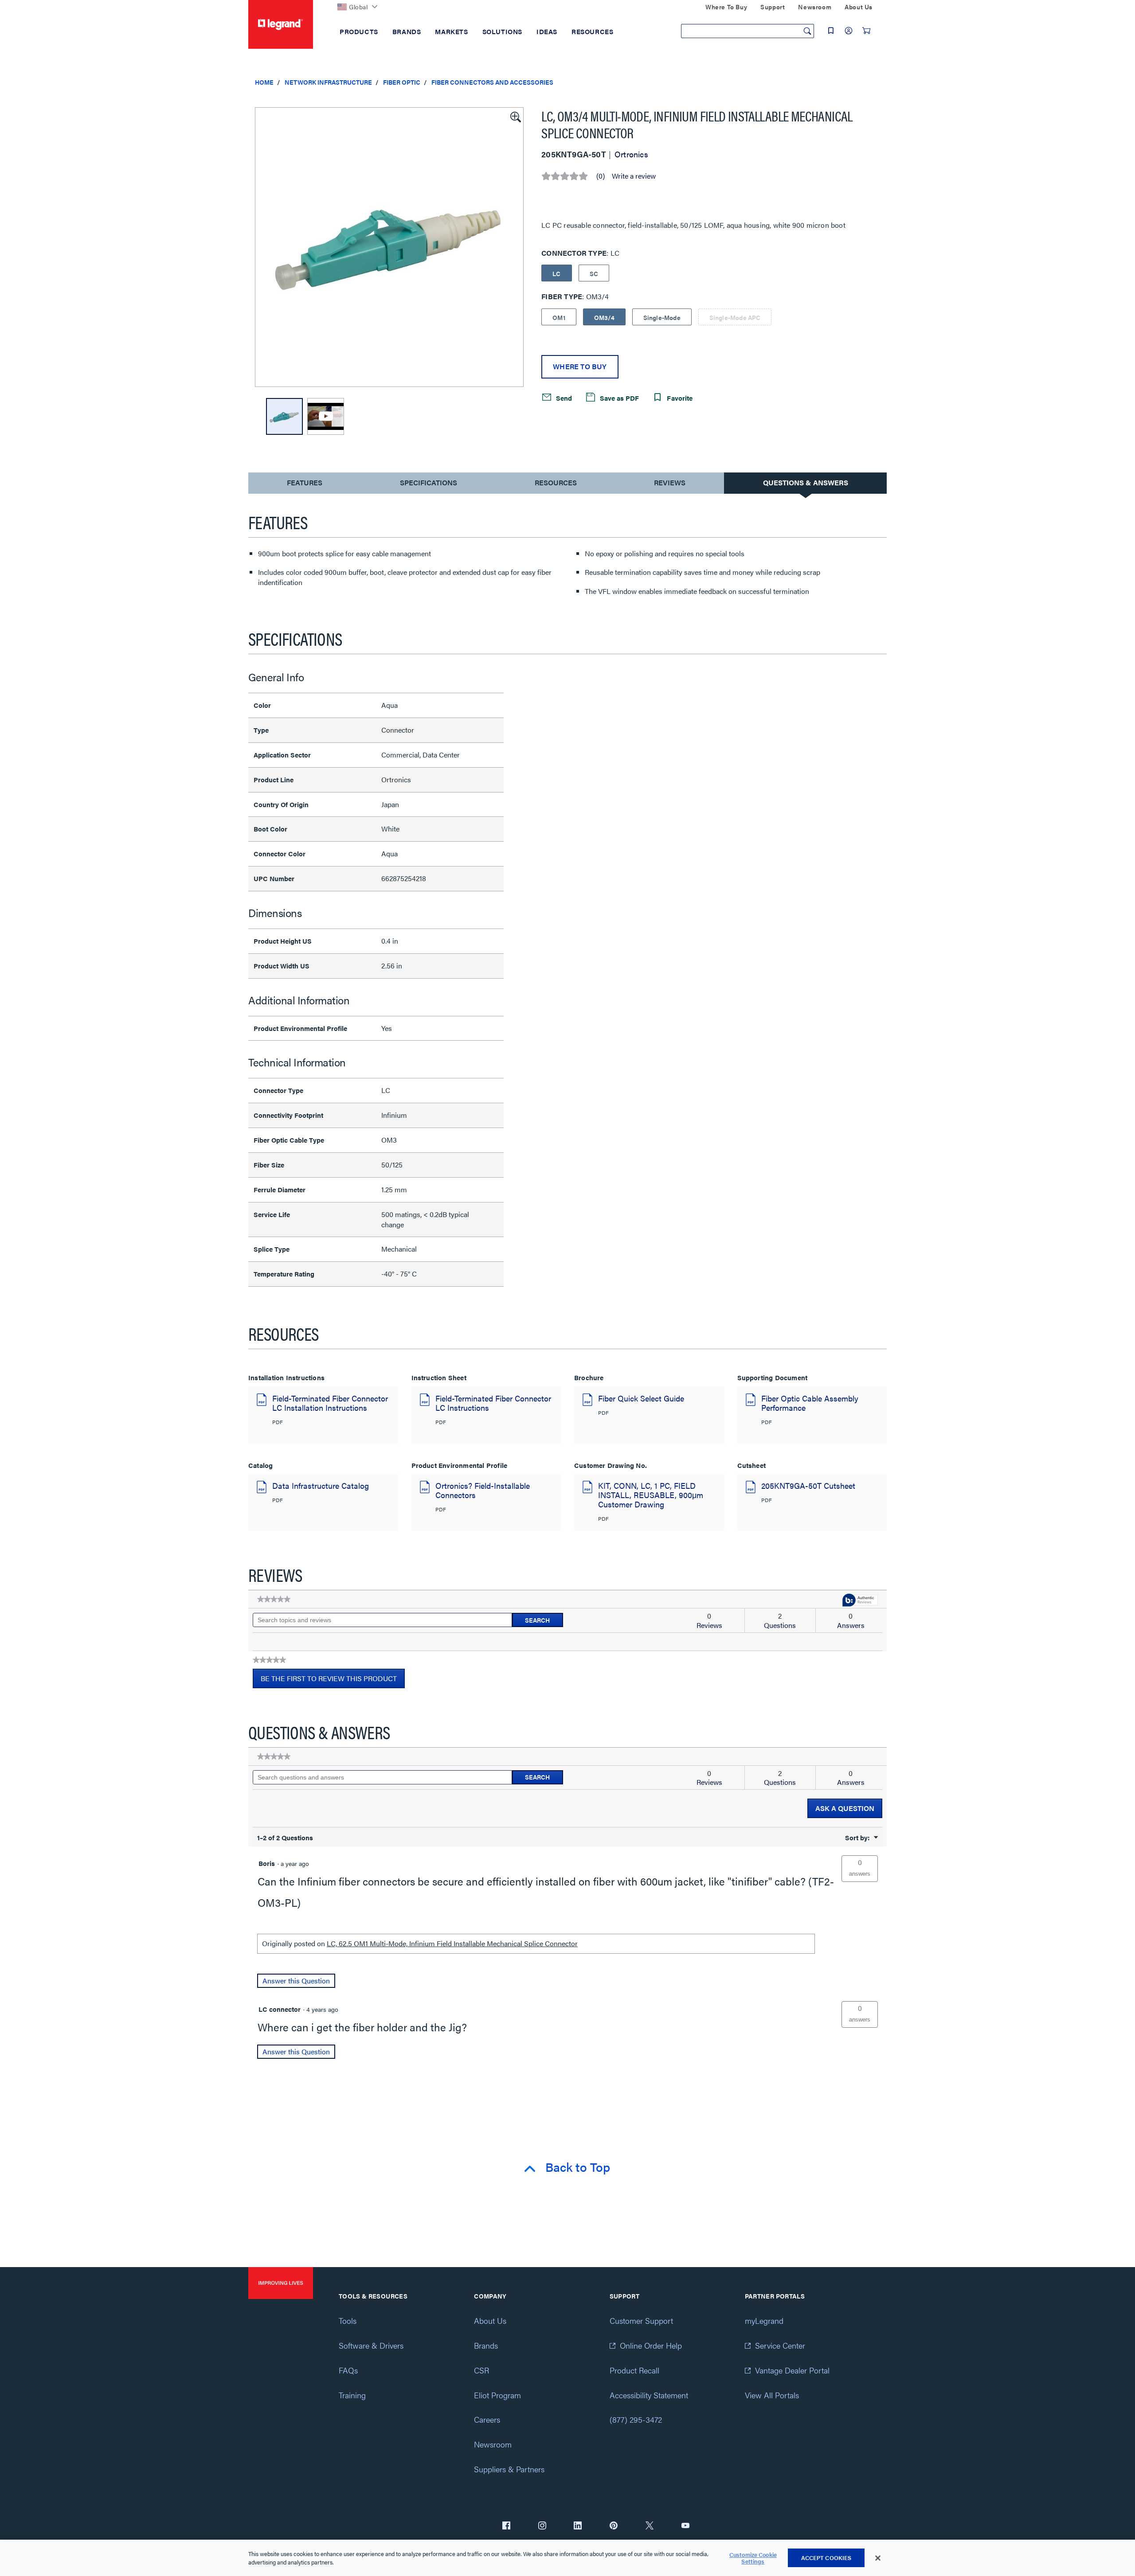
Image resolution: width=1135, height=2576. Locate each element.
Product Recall (634, 2370)
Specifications (429, 482)
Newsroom (493, 2444)
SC (594, 273)
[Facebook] (506, 2526)
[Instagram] (542, 2526)
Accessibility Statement (649, 2395)
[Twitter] (650, 2526)
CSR (481, 2370)
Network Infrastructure (328, 82)
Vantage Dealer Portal (792, 2370)
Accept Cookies (826, 2558)
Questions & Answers (806, 482)
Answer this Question (296, 1981)
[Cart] (866, 31)
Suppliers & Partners (509, 2469)
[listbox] (389, 247)
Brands (486, 2345)
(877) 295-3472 (636, 2419)
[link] (274, 1599)
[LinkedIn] (578, 2526)
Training (352, 2395)
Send (563, 398)
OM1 (559, 317)
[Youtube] (685, 2526)
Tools (348, 2320)
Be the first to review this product (333, 1681)
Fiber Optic (402, 82)
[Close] (878, 2558)
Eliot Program (497, 2395)
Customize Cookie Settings (753, 2558)
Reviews (670, 482)
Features (304, 485)
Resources (556, 482)
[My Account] (849, 31)
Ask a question (845, 1808)
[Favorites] (831, 31)
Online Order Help (651, 2345)
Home (264, 82)
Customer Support (641, 2320)
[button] (515, 116)
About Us (490, 2320)
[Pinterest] (614, 2526)
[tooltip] (860, 1601)
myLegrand (764, 2320)
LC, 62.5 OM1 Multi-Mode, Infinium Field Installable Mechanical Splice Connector (452, 1943)
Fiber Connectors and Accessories (492, 82)
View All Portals (772, 2395)
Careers (487, 2419)
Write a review (634, 176)
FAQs (348, 2370)
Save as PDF (618, 398)
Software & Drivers (371, 2345)
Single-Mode (662, 317)
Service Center (780, 2345)
